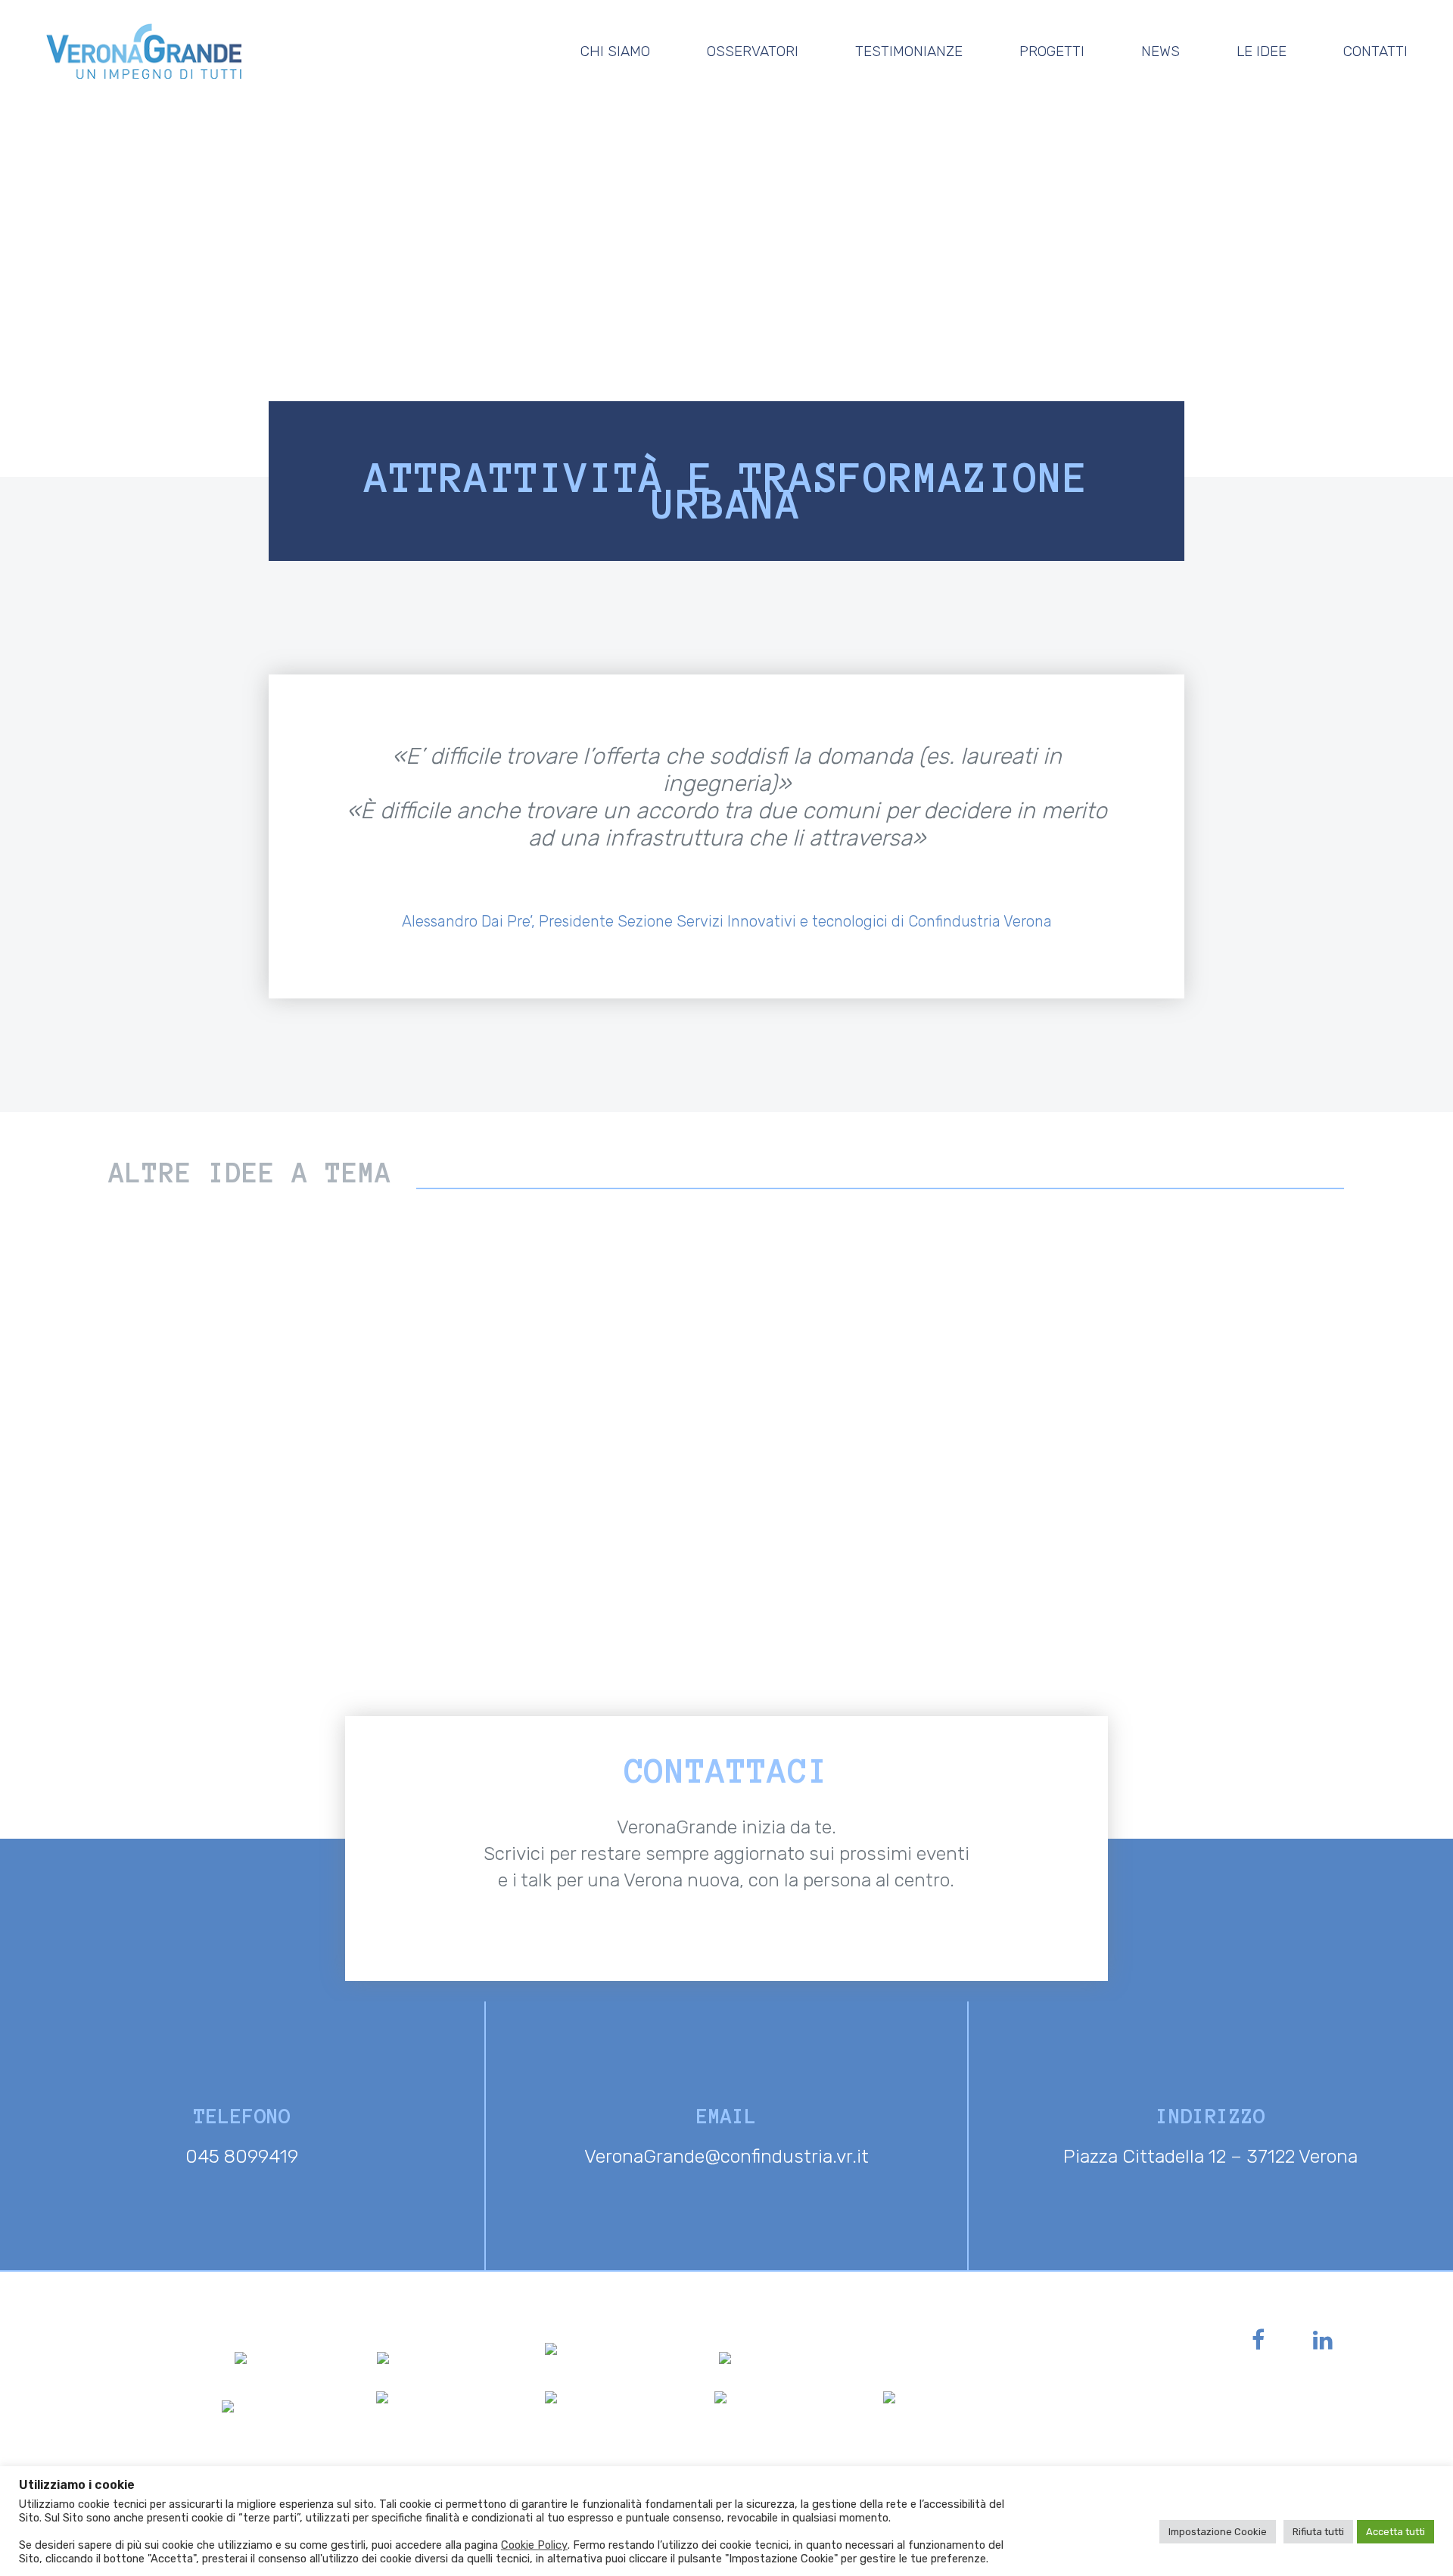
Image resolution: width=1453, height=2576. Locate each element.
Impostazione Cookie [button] (1218, 2532)
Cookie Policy (534, 2545)
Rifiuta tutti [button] (1318, 2532)
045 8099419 (242, 2156)
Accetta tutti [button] (1395, 2532)
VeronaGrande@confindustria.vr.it (726, 2156)
